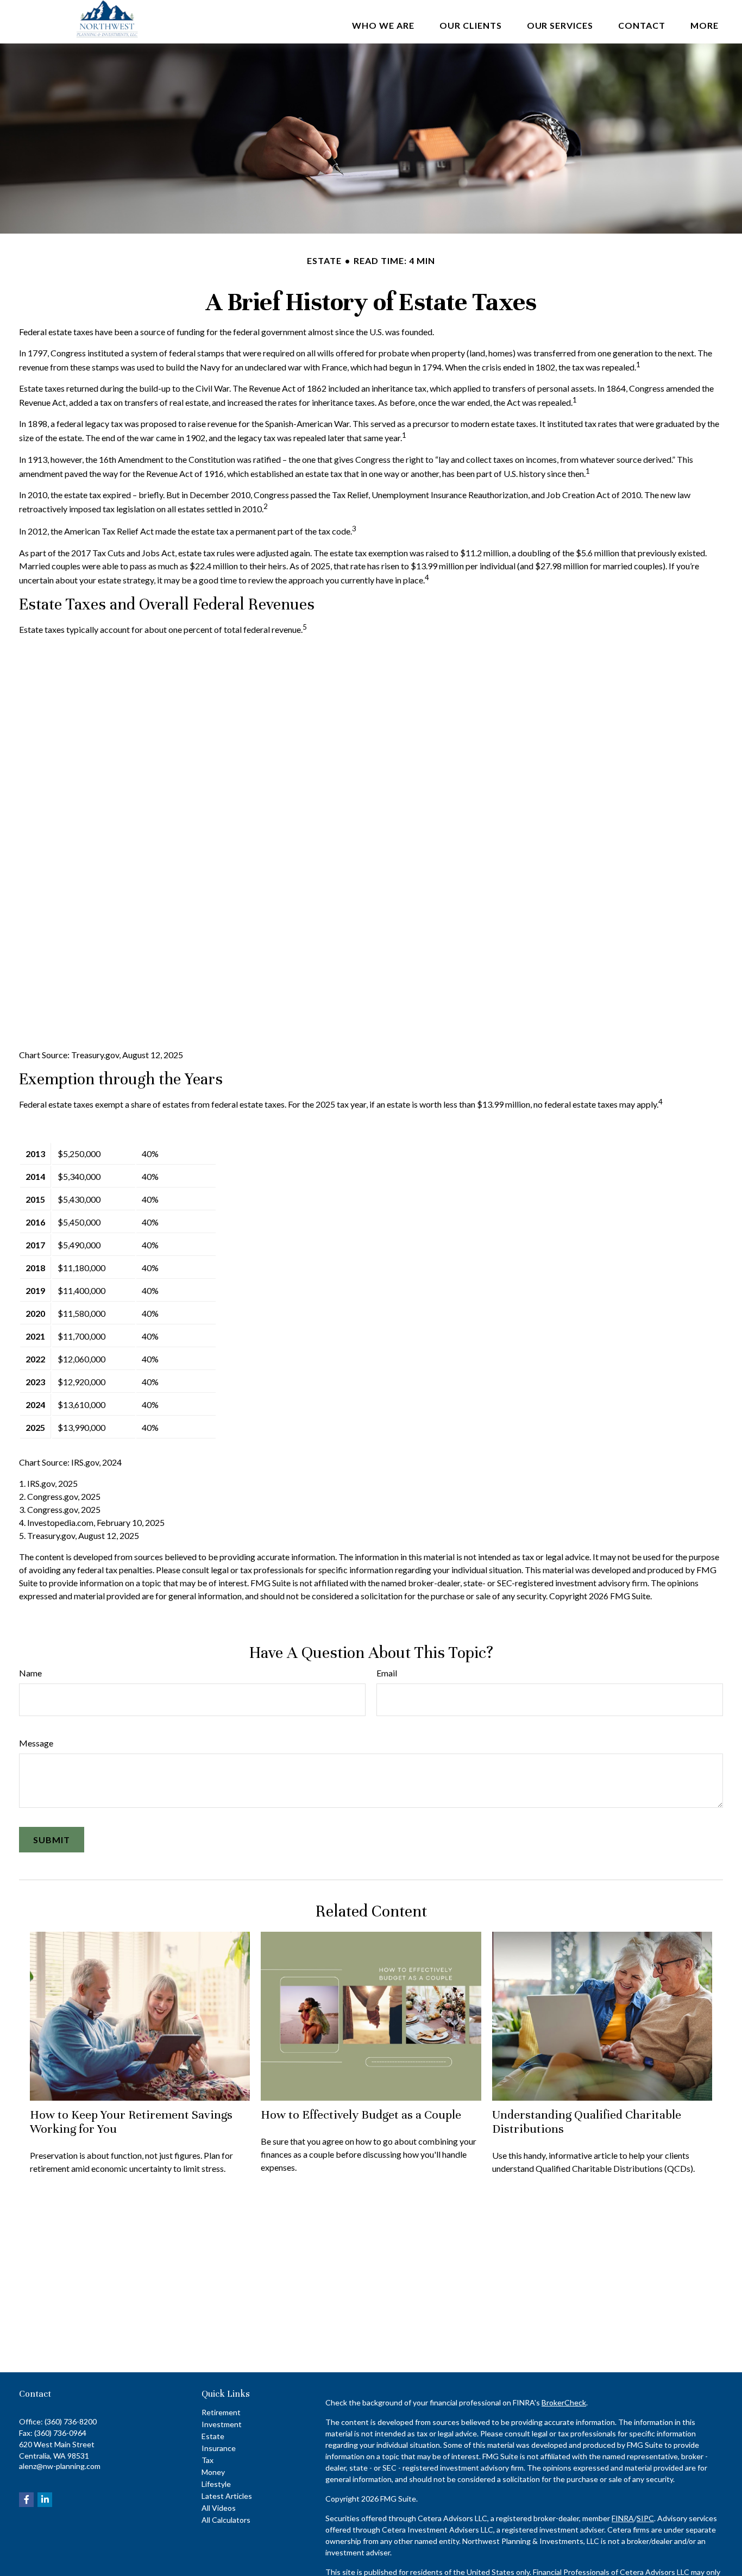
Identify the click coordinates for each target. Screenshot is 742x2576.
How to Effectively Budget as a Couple (361, 2115)
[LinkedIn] (45, 2500)
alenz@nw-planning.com (60, 2466)
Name (30, 1673)
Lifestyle (216, 2484)
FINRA (623, 2518)
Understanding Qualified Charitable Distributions (587, 2122)
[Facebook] (26, 2500)
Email (387, 1673)
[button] (383, 24)
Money (213, 2472)
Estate (213, 2436)
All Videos (219, 2508)
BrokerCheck (564, 2402)
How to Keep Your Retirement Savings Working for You (131, 2122)
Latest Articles (227, 2496)
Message (36, 1743)
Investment (222, 2424)
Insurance (219, 2448)
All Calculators (226, 2520)
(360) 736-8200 (71, 2421)
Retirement (221, 2412)
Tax (207, 2460)
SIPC (645, 2518)
